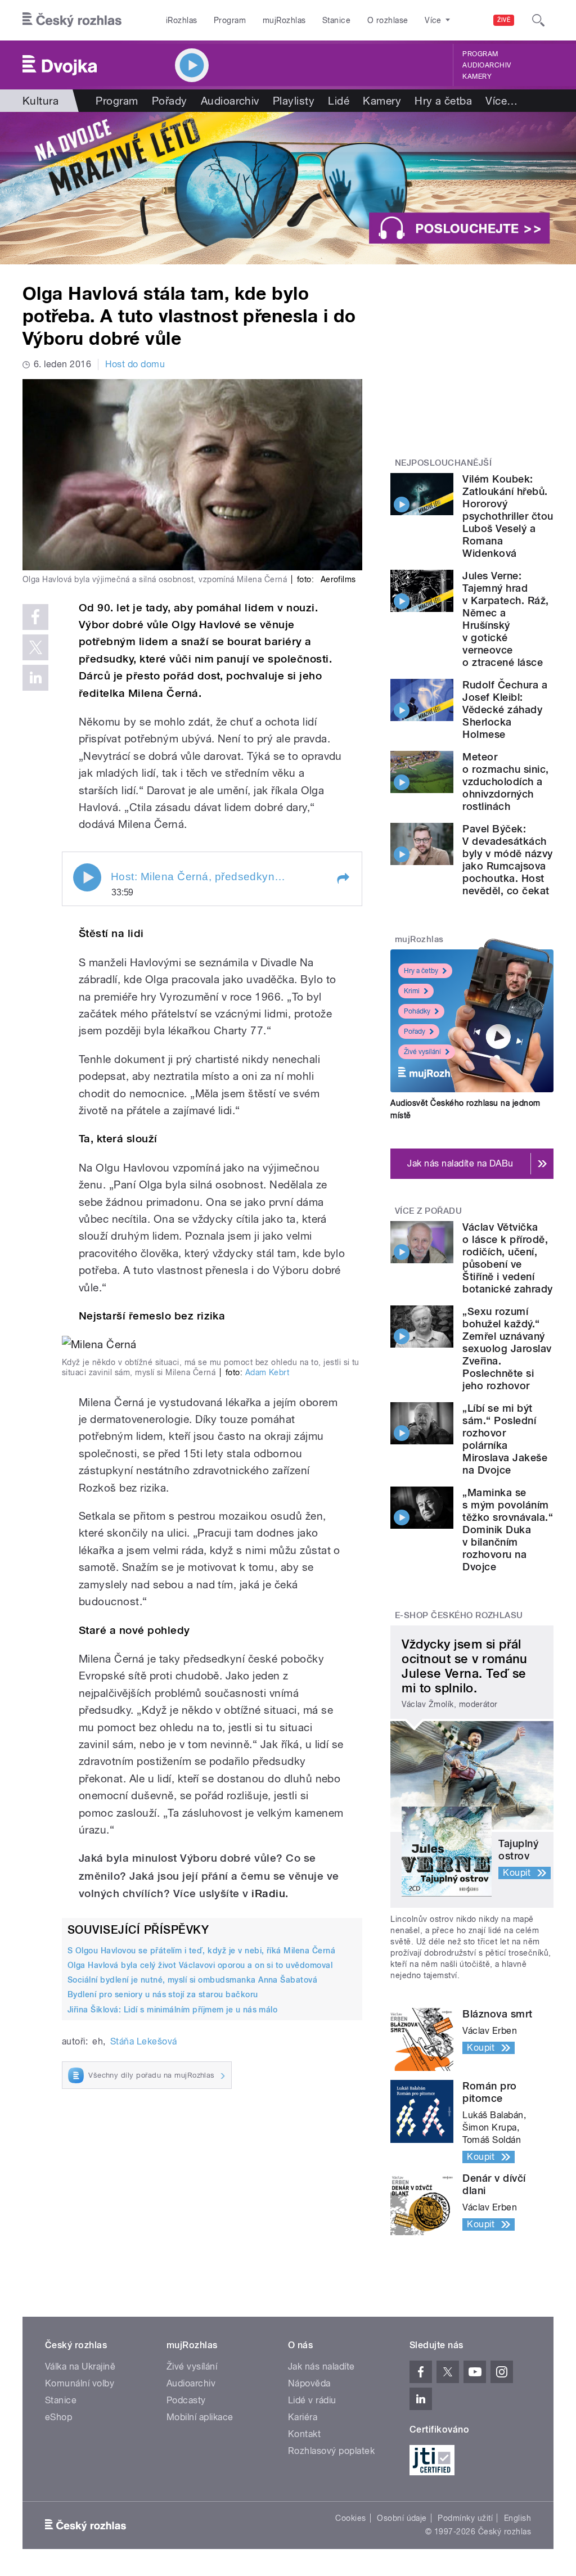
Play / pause (87, 877)
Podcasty (186, 2400)
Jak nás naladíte (321, 2366)
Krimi (412, 991)
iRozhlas (182, 20)
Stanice (336, 20)
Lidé (339, 101)
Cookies (350, 2518)
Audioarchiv (487, 65)
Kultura (40, 101)
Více (501, 101)
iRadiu (268, 1893)
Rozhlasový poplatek (331, 2451)
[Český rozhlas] (72, 20)
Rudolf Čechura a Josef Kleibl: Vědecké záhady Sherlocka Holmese (505, 710)
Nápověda (309, 2383)
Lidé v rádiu (312, 2400)
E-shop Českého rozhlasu (459, 1615)
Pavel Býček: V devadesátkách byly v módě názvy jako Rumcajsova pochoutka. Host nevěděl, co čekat (507, 860)
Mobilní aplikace (200, 2417)
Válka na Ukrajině (80, 2366)
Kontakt (304, 2434)
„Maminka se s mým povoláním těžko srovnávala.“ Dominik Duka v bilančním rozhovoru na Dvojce (508, 1530)
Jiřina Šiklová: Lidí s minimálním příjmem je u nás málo (172, 2010)
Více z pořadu (428, 1211)
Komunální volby (80, 2383)
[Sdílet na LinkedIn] (35, 678)
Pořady (170, 101)
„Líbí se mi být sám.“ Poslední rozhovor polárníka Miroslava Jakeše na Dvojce (505, 1439)
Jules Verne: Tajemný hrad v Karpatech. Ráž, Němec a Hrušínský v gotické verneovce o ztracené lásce (505, 619)
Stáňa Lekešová (144, 2041)
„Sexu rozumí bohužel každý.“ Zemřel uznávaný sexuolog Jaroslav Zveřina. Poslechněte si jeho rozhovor (507, 1348)
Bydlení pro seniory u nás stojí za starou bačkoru (163, 1994)
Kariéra (303, 2417)
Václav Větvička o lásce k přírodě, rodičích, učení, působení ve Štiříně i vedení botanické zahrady (507, 1258)
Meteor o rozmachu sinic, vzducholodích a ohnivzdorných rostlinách (505, 782)
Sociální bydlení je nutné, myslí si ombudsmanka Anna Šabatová (192, 1980)
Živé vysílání (422, 1052)
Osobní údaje (402, 2518)
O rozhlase (388, 20)
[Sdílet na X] (35, 647)
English (517, 2518)
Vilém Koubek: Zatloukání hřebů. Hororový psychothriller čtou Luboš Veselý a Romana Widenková (508, 516)
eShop (58, 2417)
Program (230, 20)
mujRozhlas (284, 20)
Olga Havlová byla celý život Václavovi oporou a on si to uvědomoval (200, 1965)
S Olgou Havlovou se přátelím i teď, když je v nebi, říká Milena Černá (201, 1951)
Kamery (477, 76)
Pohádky (417, 1011)
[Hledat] (538, 20)
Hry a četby (421, 971)
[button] (343, 879)
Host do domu (135, 364)
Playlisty (294, 101)
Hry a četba (443, 101)
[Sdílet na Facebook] (35, 617)
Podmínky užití (465, 2518)
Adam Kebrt (267, 1372)
